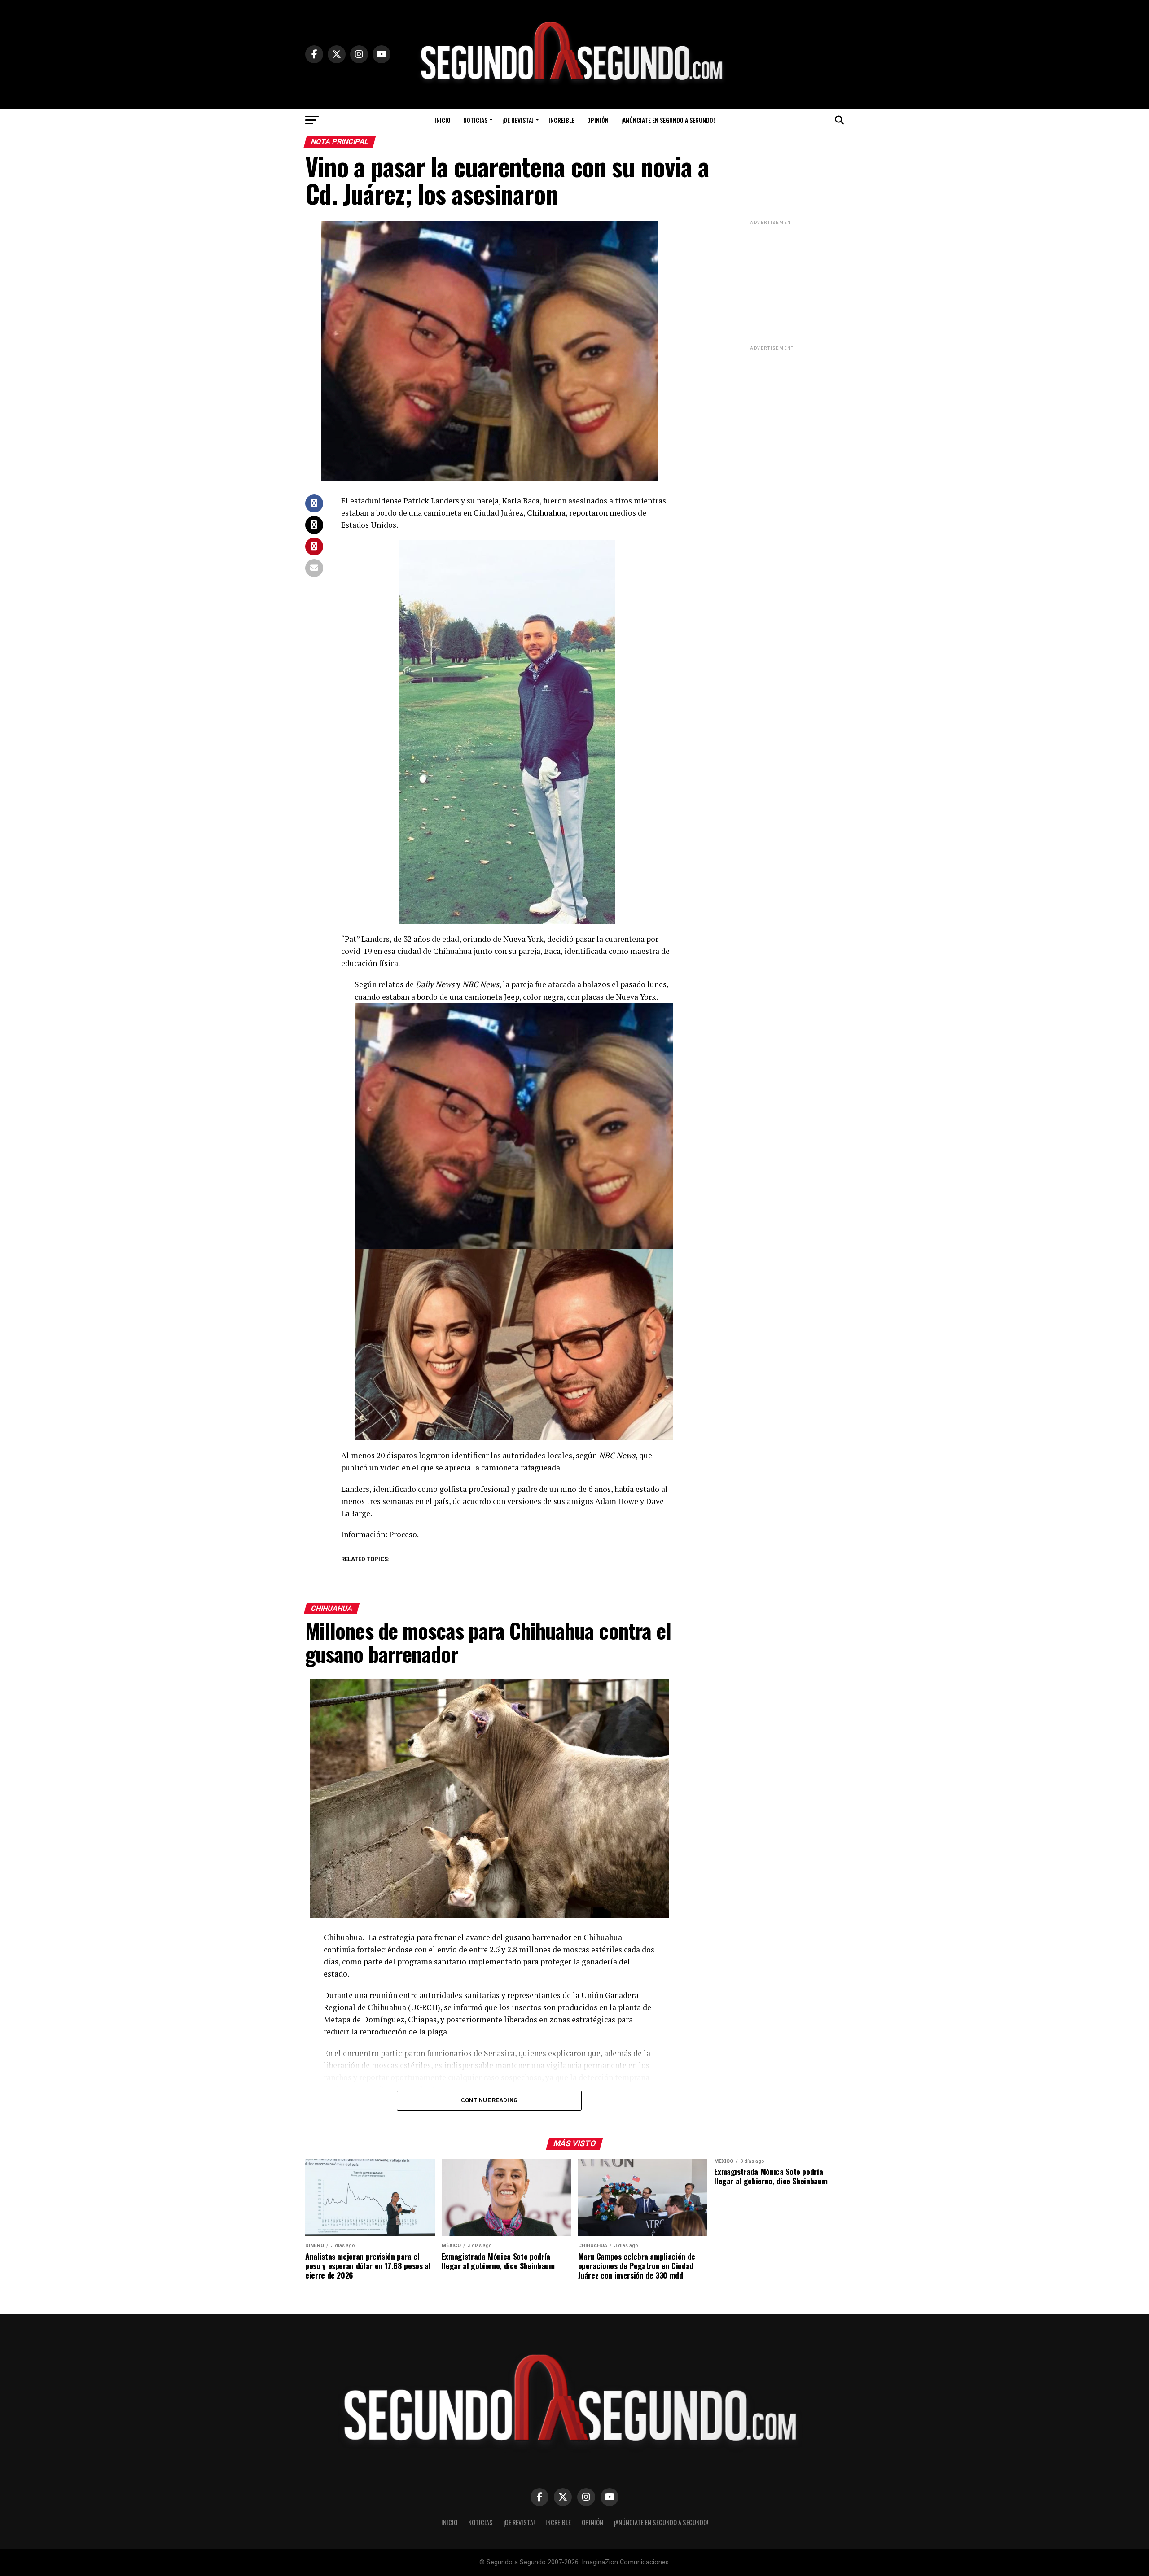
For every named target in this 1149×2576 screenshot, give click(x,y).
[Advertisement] (772, 283)
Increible (561, 120)
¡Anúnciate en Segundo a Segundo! (668, 120)
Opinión (598, 120)
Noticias (475, 120)
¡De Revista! (518, 120)
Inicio (443, 120)
